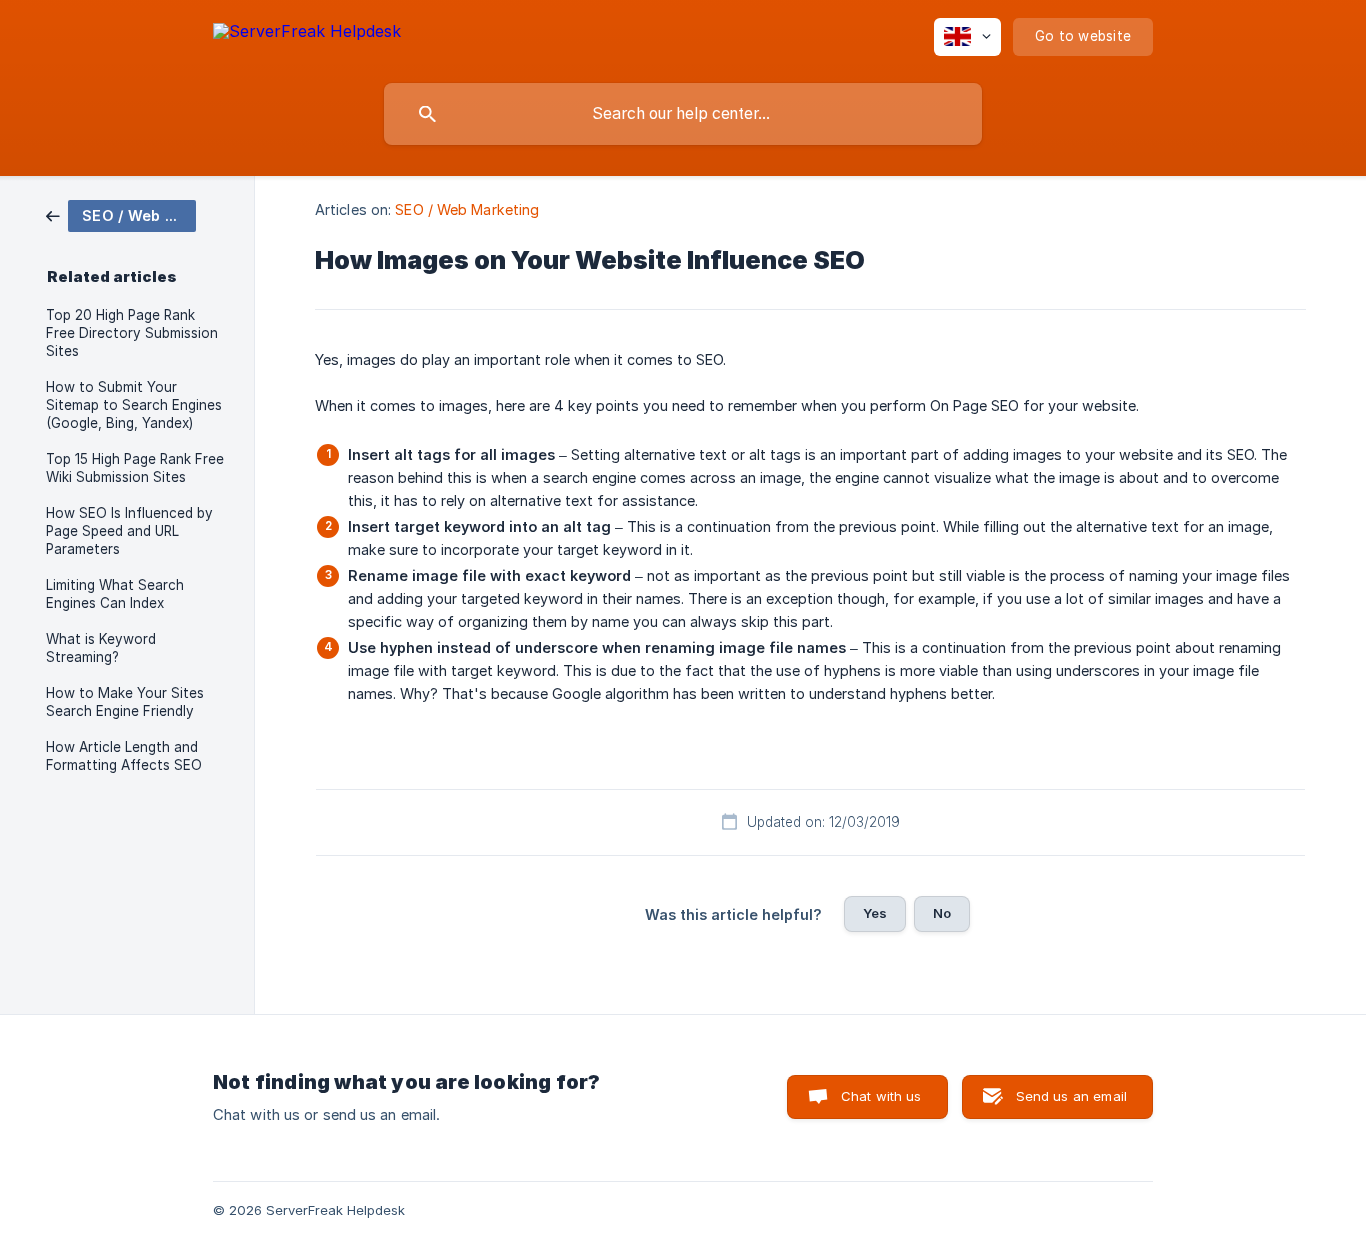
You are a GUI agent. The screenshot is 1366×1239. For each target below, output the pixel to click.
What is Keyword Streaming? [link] (101, 648)
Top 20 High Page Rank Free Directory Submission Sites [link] (132, 333)
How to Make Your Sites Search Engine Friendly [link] (125, 702)
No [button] (942, 913)
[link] (121, 214)
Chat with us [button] (881, 1096)
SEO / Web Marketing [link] (467, 209)
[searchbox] (683, 114)
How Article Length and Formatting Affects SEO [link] (124, 756)
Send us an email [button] (1071, 1096)
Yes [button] (875, 913)
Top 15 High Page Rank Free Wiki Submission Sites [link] (135, 468)
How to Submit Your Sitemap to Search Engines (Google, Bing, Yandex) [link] (134, 405)
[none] (307, 34)
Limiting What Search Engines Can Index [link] (115, 594)
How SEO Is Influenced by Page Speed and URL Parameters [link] (129, 531)
